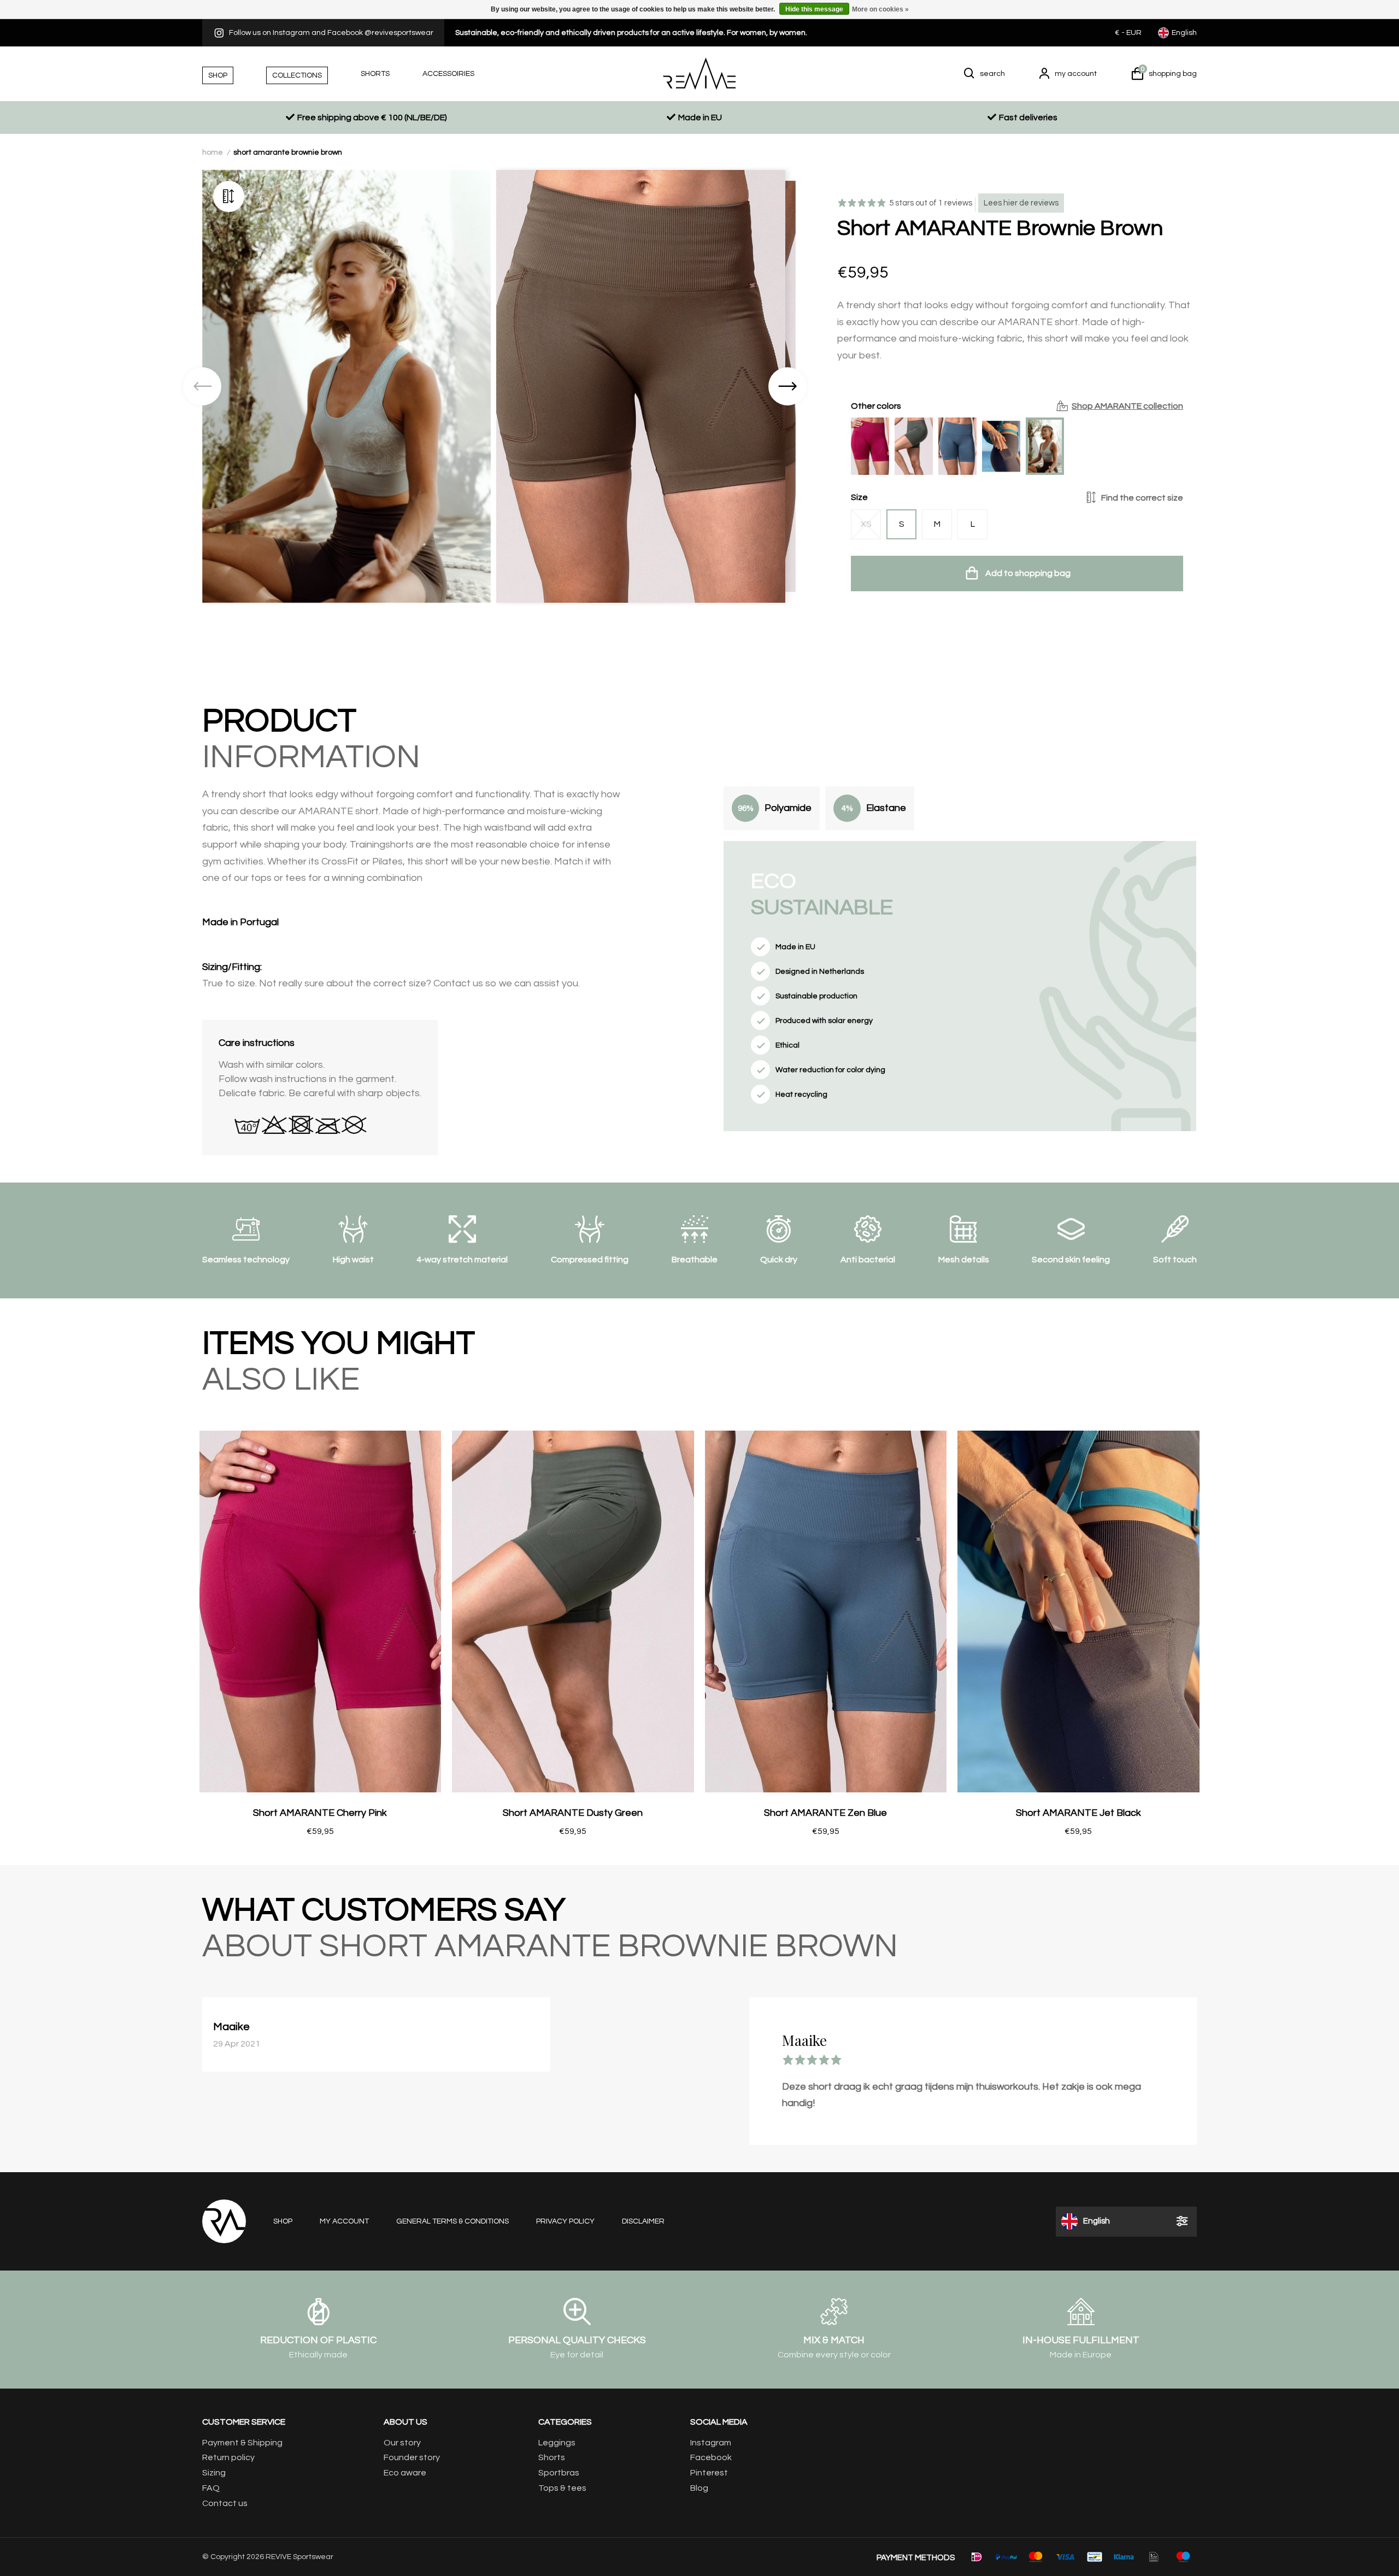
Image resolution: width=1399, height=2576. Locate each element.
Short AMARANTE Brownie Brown (288, 152)
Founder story (412, 2457)
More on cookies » (880, 9)
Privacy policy (565, 2221)
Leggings (557, 2443)
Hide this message (814, 9)
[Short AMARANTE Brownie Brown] (1045, 446)
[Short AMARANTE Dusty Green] (914, 446)
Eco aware (405, 2473)
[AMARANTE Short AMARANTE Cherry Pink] (321, 1611)
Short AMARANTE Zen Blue (825, 1813)
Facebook (711, 2457)
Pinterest (709, 2473)
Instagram (711, 2443)
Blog (699, 2488)
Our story (402, 2443)
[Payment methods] (977, 2557)
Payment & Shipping (242, 2443)
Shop (283, 2221)
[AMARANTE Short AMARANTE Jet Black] (1078, 1611)
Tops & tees (562, 2488)
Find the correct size (1142, 498)
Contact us (225, 2503)
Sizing (214, 2473)
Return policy (228, 2457)
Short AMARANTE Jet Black (1078, 1813)
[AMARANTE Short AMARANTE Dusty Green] (573, 1611)
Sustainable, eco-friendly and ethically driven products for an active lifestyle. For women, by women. (631, 33)
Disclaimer (643, 2221)
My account (344, 2221)
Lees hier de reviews (1021, 203)
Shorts (552, 2457)
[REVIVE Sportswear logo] (699, 73)
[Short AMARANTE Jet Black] (1001, 446)
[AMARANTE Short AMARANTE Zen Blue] (826, 1611)
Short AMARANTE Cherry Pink (320, 1813)
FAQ (211, 2488)
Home (213, 152)
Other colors (1017, 406)
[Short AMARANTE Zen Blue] (957, 446)
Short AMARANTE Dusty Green (573, 1813)
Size (1017, 497)
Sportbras (559, 2473)
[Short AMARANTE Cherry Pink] (870, 446)
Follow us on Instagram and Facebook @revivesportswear (331, 33)
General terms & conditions (452, 2221)
